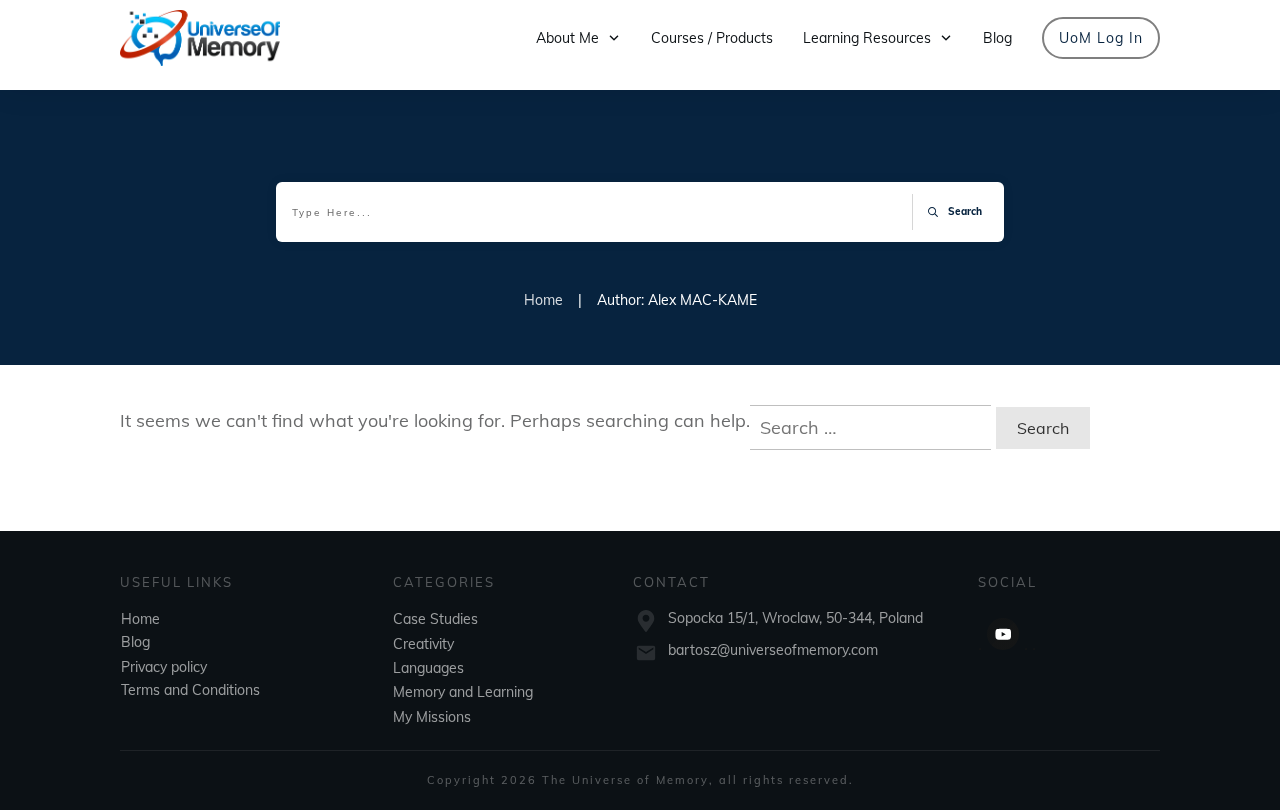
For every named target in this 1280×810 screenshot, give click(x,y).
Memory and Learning (463, 692)
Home (140, 619)
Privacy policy (164, 667)
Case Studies (435, 619)
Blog (135, 642)
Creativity (423, 644)
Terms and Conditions (190, 690)
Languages (428, 668)
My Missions (432, 717)
